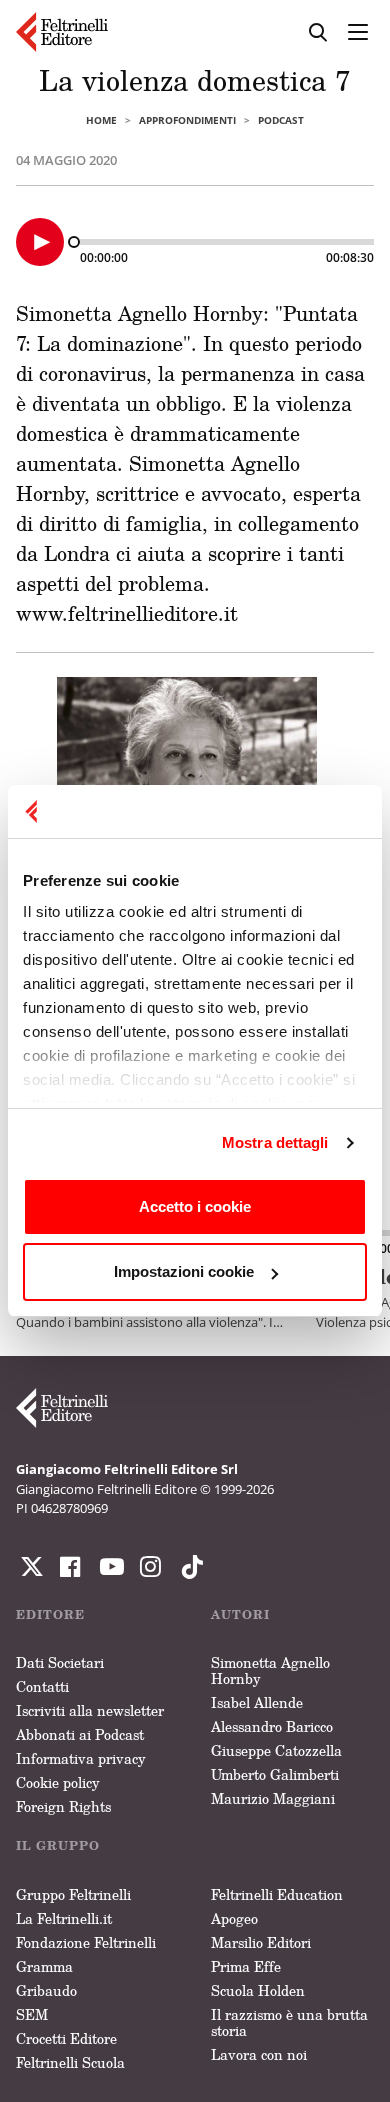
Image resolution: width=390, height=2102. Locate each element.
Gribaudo (46, 1990)
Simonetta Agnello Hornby (270, 1670)
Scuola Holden (258, 1990)
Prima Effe (246, 1966)
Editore (50, 1614)
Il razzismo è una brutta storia (289, 2022)
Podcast (281, 120)
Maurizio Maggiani (273, 1798)
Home (101, 120)
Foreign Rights (63, 1806)
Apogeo (234, 1918)
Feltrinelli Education (277, 1894)
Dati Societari (60, 1662)
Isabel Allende (257, 1702)
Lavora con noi (259, 2054)
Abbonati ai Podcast (80, 1734)
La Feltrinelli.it (64, 1918)
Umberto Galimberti (275, 1774)
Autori (240, 1614)
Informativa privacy (81, 1758)
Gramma (44, 1966)
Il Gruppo (58, 1845)
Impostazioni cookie (184, 1271)
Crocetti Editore (66, 2038)
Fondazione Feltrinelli (86, 1942)
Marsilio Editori (261, 1942)
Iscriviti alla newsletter (90, 1710)
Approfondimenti (187, 120)
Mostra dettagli (275, 1142)
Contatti (42, 1686)
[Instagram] (188, 1567)
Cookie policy (58, 1782)
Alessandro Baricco (272, 1726)
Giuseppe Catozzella (276, 1750)
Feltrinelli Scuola (70, 2062)
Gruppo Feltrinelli (73, 1894)
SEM (32, 2014)
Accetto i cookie (195, 1206)
